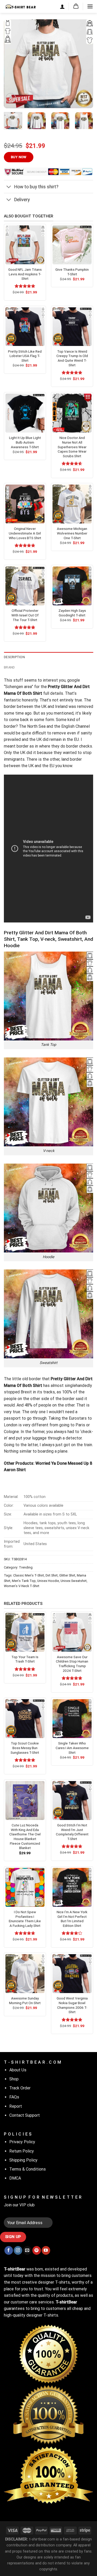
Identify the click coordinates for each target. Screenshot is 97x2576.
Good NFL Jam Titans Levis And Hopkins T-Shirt (25, 274)
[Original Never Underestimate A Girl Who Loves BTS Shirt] (25, 504)
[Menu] (90, 6)
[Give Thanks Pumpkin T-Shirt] (72, 245)
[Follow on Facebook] (9, 2250)
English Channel (76, 726)
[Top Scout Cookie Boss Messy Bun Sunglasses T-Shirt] (25, 1719)
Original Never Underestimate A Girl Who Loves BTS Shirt (25, 533)
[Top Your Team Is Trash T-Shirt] (25, 1632)
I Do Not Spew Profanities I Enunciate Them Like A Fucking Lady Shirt (25, 1919)
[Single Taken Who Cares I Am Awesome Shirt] (72, 1719)
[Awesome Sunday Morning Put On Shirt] (25, 1974)
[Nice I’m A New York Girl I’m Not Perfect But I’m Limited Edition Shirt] (72, 1887)
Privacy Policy (22, 2142)
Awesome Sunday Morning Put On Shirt (25, 2001)
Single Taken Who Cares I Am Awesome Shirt (72, 1748)
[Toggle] (9, 187)
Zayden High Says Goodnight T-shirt (72, 613)
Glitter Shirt (67, 1575)
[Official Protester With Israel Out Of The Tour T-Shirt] (25, 586)
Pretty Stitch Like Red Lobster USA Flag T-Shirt (25, 356)
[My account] (62, 6)
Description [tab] (14, 657)
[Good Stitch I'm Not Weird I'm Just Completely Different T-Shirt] (72, 1800)
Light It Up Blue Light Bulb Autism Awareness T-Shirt (25, 442)
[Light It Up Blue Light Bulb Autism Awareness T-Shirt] (25, 413)
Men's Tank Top (24, 1581)
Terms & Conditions (28, 2169)
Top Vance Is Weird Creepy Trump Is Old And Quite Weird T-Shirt (72, 358)
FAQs (14, 2097)
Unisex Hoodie (48, 1581)
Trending (26, 1567)
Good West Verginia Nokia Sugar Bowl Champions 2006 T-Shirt (72, 2005)
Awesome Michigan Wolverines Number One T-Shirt (72, 533)
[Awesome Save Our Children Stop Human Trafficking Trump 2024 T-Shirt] (72, 1632)
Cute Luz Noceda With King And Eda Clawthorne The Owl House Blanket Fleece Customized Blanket (25, 1836)
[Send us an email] (27, 2250)
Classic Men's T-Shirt (29, 1575)
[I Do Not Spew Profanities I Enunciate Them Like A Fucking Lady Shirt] (25, 1887)
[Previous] (12, 64)
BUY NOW (19, 157)
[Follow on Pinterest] (37, 2250)
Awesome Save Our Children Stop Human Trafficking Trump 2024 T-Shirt (72, 1664)
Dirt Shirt (52, 1575)
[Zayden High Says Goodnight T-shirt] (72, 586)
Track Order (20, 2088)
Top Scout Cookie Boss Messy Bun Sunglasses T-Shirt (25, 1748)
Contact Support (25, 2115)
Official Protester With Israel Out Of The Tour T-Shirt (25, 615)
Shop (14, 2079)
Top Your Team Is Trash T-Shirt (25, 1659)
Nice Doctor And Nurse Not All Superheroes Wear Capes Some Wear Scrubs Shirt (72, 447)
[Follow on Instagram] (18, 2250)
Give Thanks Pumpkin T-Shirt (72, 272)
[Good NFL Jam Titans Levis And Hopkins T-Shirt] (25, 245)
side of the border (58, 1399)
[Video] (11, 98)
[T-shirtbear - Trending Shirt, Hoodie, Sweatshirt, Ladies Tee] (20, 6)
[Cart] (76, 6)
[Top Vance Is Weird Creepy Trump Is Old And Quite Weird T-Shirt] (72, 327)
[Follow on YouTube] (46, 2250)
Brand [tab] (9, 667)
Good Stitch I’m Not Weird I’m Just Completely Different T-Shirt (72, 1832)
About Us (18, 2070)
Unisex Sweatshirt (74, 1581)
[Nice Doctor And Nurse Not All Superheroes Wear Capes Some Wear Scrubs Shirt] (72, 413)
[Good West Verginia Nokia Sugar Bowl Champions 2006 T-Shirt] (72, 1974)
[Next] (85, 64)
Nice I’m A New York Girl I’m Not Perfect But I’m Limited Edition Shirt (72, 1919)
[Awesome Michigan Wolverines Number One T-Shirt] (72, 504)
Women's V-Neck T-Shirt (22, 1586)
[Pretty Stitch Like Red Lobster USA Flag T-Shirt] (25, 327)
